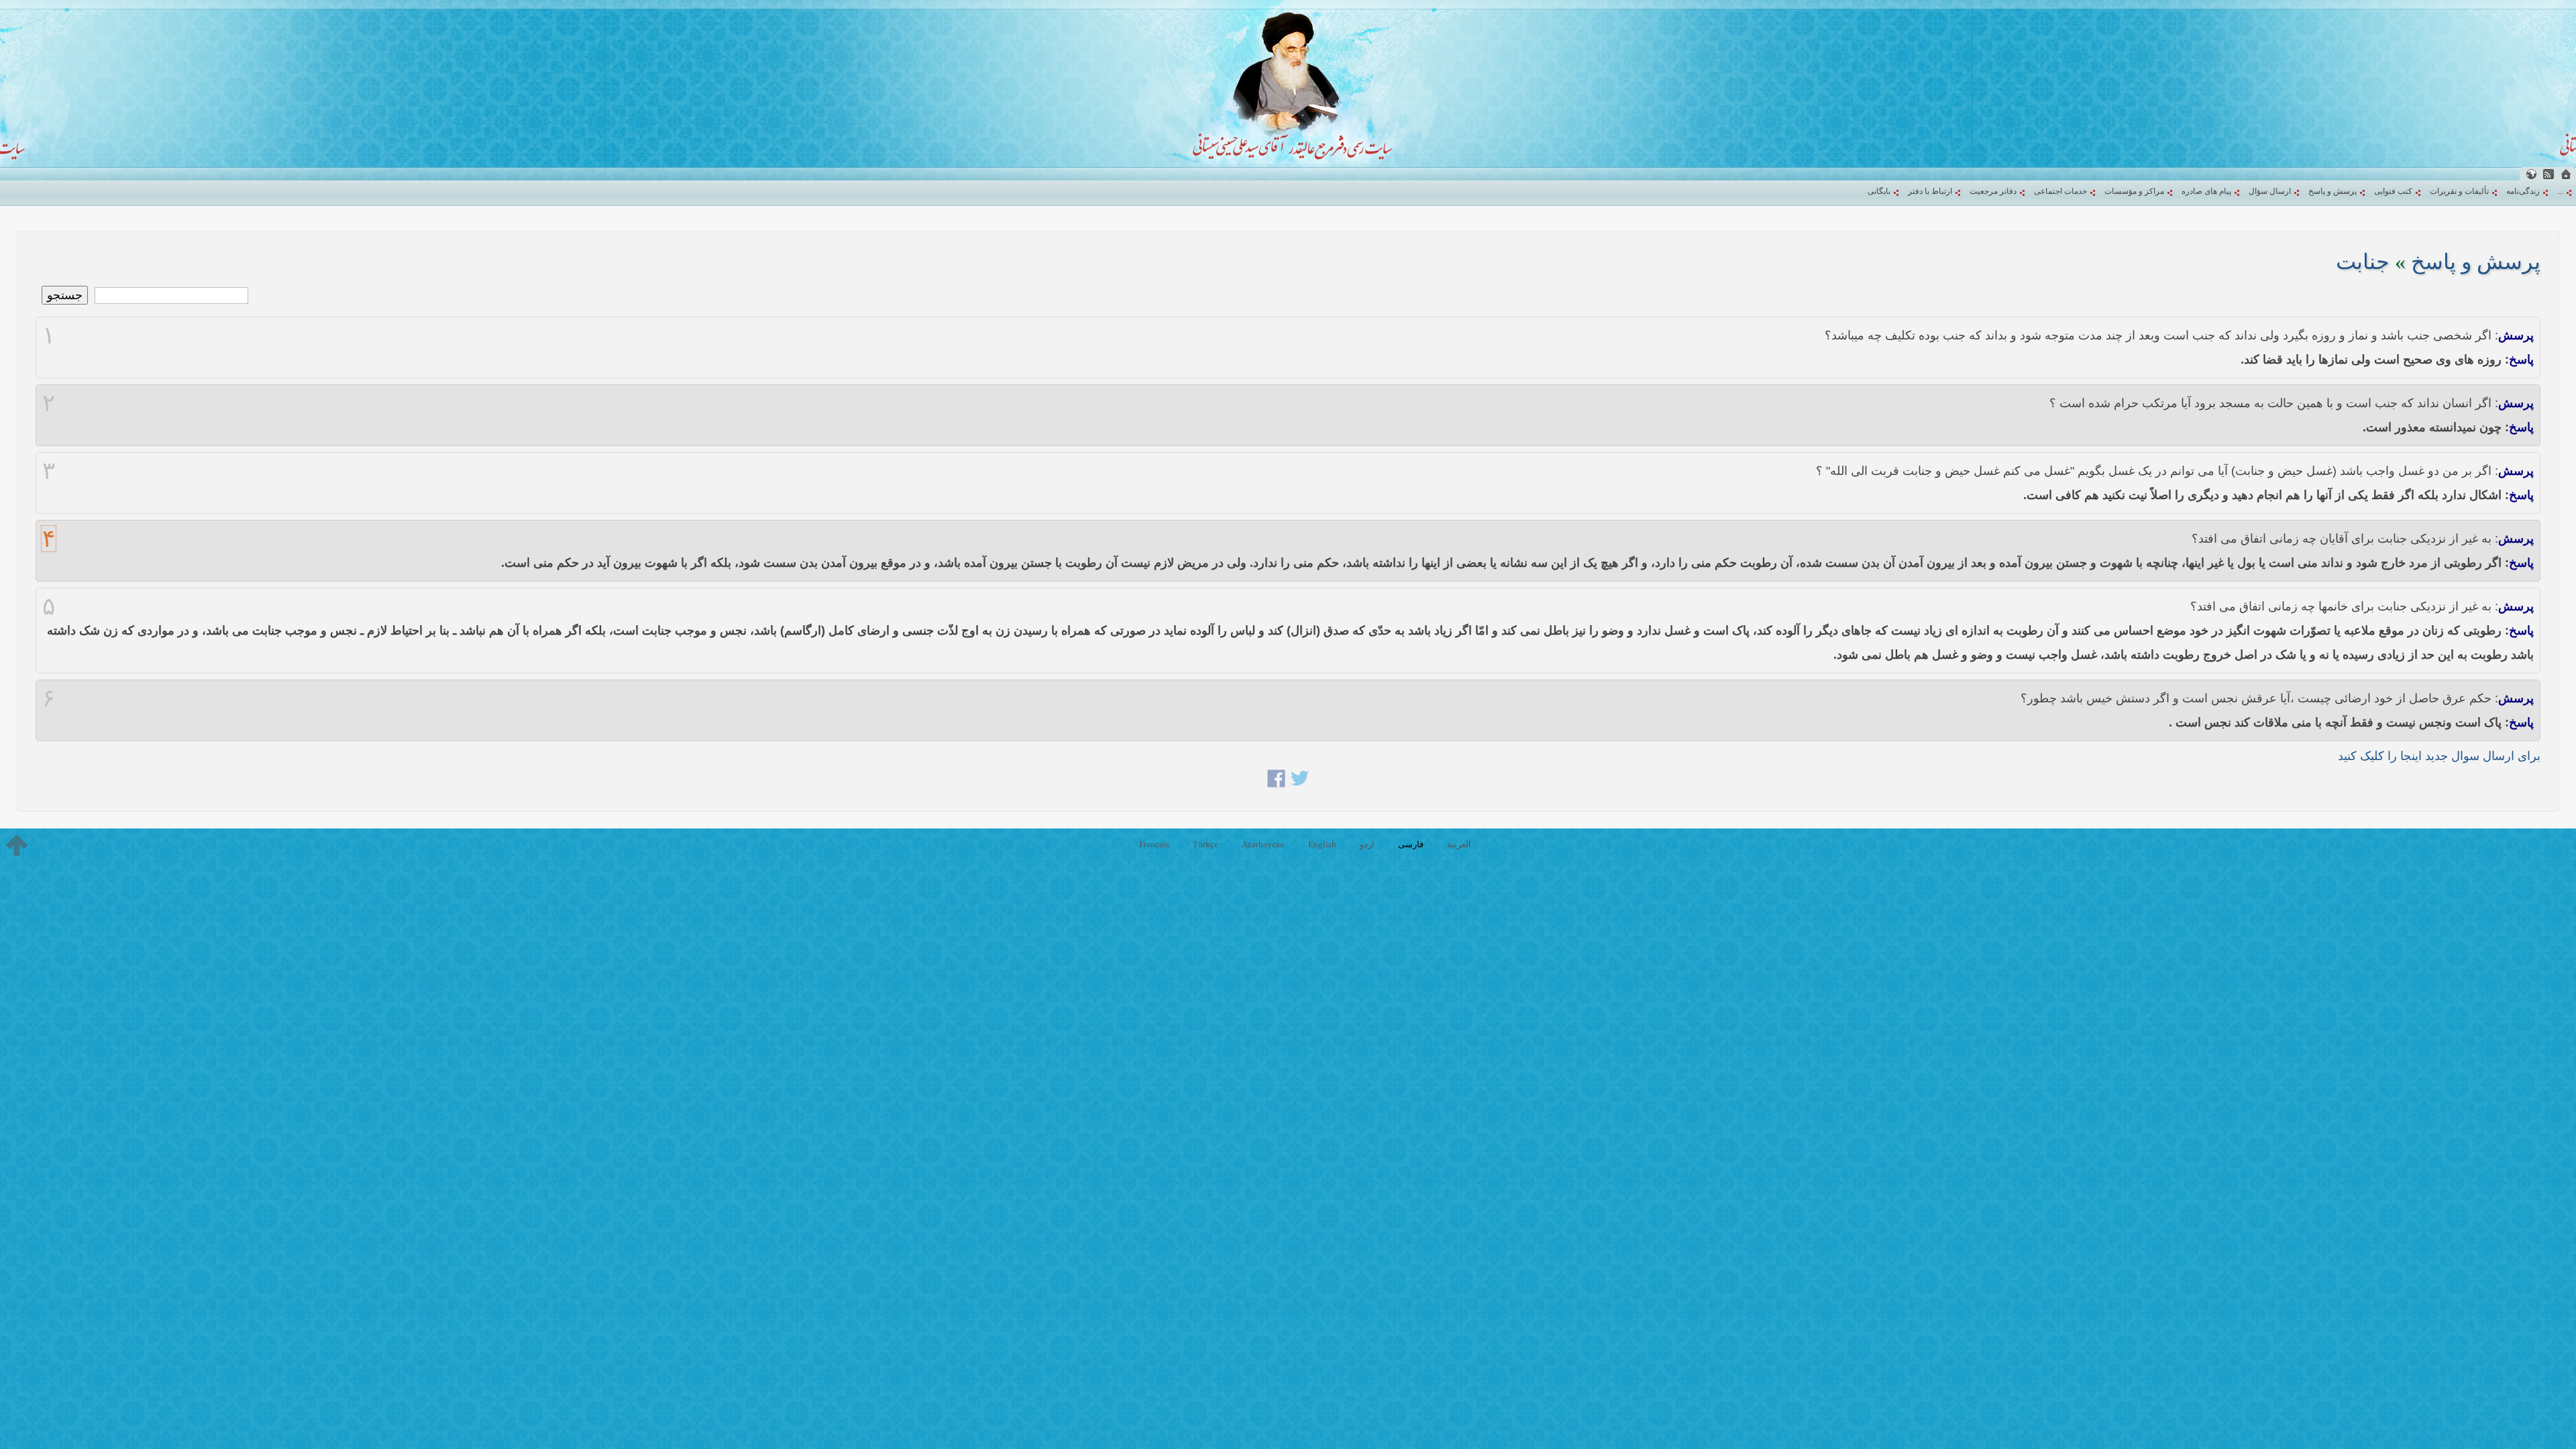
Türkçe (1205, 844)
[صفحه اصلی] (2566, 174)
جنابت (2363, 262)
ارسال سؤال (2270, 191)
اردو (1367, 844)
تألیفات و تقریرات (2459, 191)
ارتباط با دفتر (1930, 191)
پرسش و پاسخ (2332, 191)
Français (1154, 844)
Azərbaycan (1263, 844)
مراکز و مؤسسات (2134, 191)
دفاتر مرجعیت (1993, 191)
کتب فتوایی (2393, 191)
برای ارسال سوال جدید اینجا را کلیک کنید (2439, 756)
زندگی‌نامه (2523, 191)
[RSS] (2548, 174)
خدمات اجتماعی (2060, 191)
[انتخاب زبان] (2531, 174)
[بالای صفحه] (17, 845)
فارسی (1411, 844)
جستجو (65, 295)
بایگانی (1879, 191)
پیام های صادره (2206, 191)
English (1322, 844)
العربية (1459, 844)
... (2560, 191)
